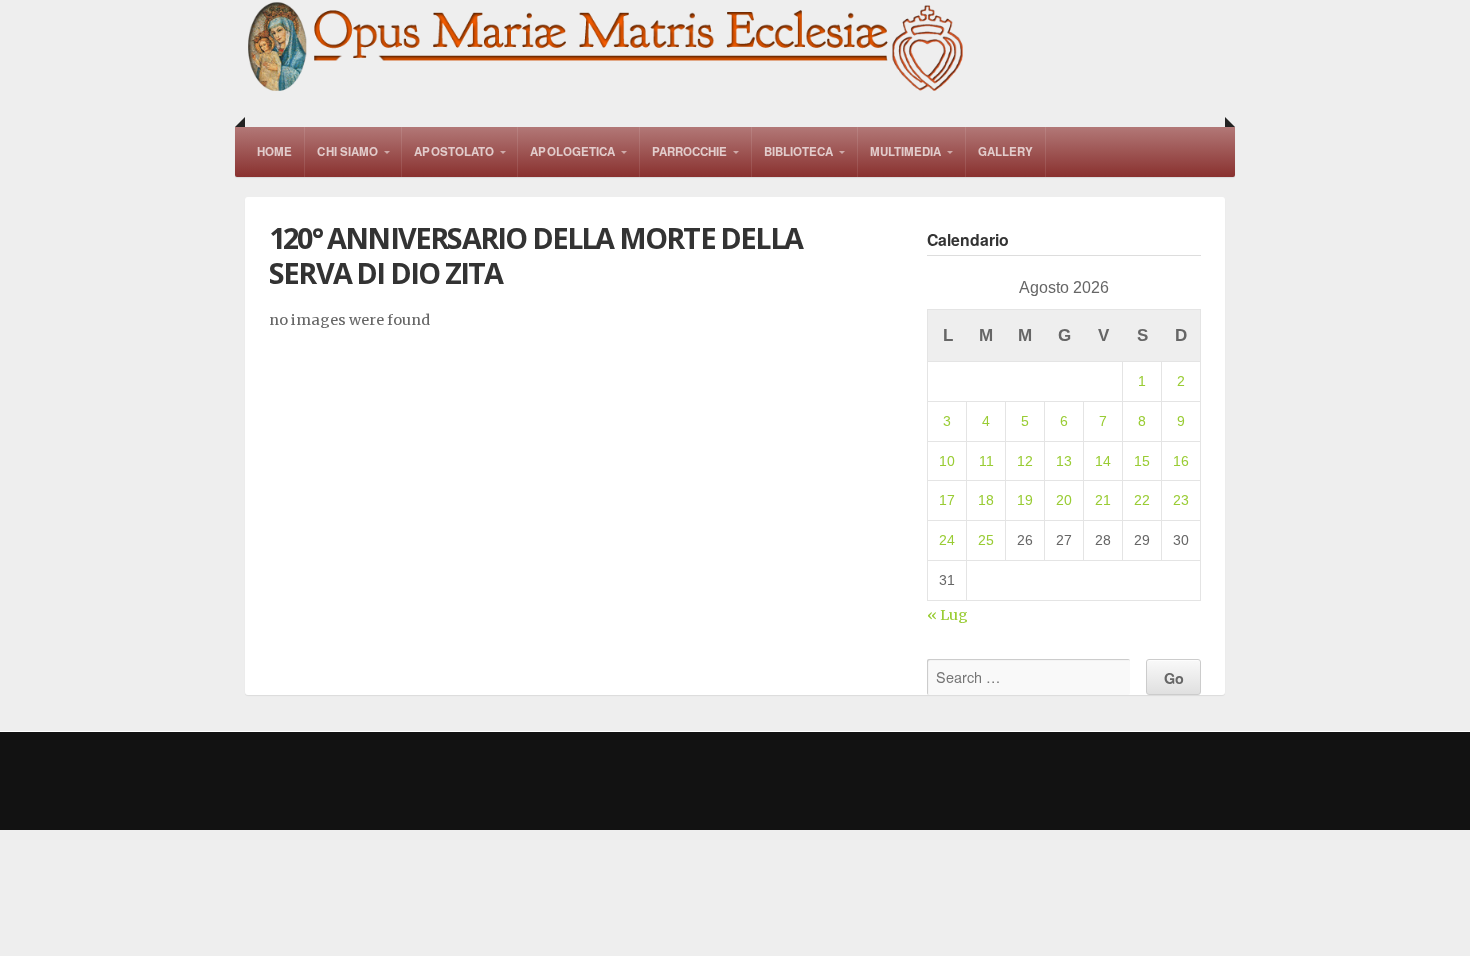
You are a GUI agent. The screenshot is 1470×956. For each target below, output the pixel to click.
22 (1142, 500)
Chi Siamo (347, 151)
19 (1025, 500)
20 (1064, 500)
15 (1142, 461)
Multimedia (906, 151)
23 (1181, 500)
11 (986, 461)
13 (1064, 461)
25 (986, 540)
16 (1181, 461)
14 (1103, 461)
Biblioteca (799, 151)
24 (947, 540)
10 (947, 461)
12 (1025, 461)
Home (274, 151)
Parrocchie (690, 151)
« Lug (947, 615)
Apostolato (454, 151)
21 (1103, 500)
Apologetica (572, 151)
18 (986, 500)
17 (947, 500)
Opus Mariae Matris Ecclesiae (607, 48)
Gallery (1006, 151)
